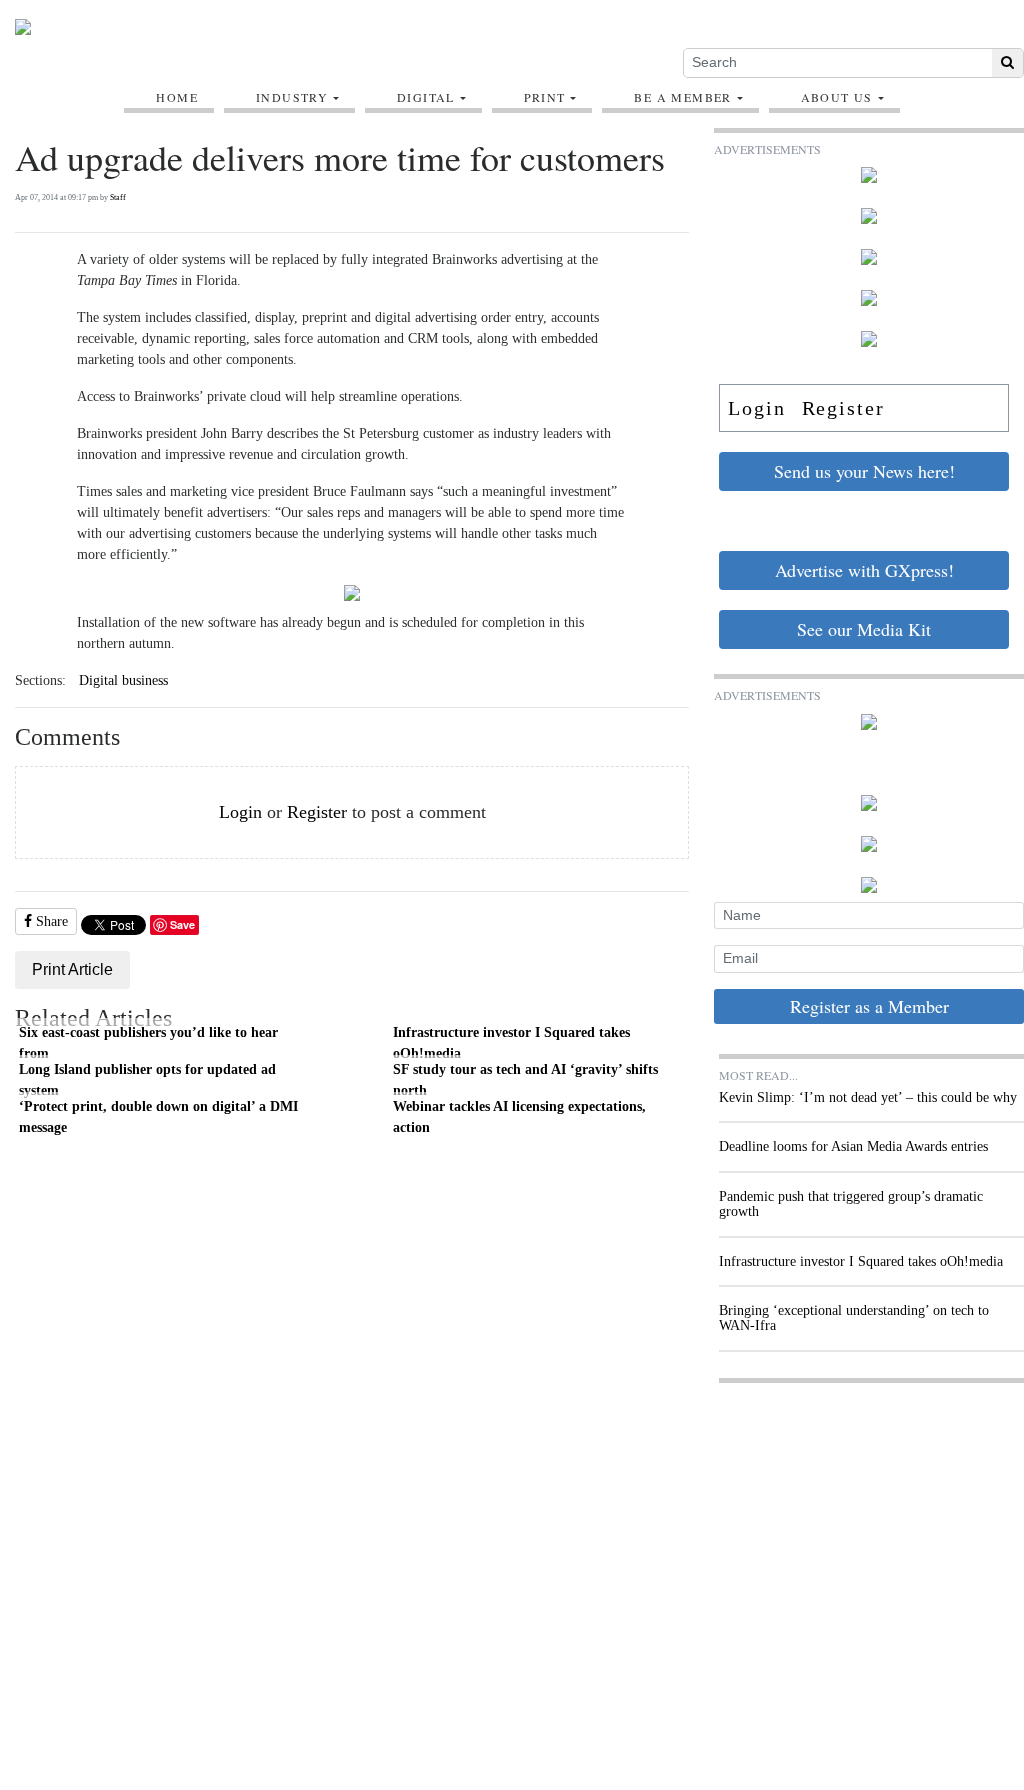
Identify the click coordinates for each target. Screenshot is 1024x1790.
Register (317, 812)
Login (240, 812)
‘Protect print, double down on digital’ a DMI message (158, 1117)
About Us (837, 97)
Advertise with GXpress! (864, 570)
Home (177, 97)
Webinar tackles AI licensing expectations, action (519, 1117)
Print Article (72, 969)
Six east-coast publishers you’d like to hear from (148, 1043)
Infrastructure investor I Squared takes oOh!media (511, 1043)
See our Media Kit (864, 629)
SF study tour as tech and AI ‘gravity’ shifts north (525, 1080)
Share (50, 921)
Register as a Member (869, 1006)
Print (545, 97)
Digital (426, 97)
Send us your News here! (864, 471)
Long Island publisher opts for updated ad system (147, 1080)
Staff (118, 197)
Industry (292, 97)
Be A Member (682, 97)
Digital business (123, 680)
